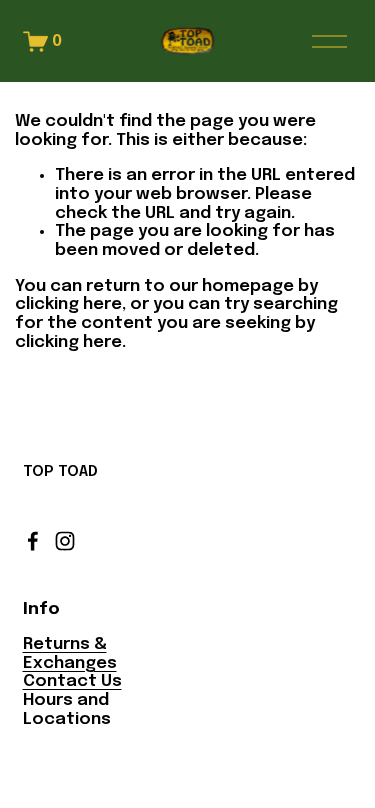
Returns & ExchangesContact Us (72, 663)
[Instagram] (65, 541)
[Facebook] (33, 541)
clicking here (68, 304)
